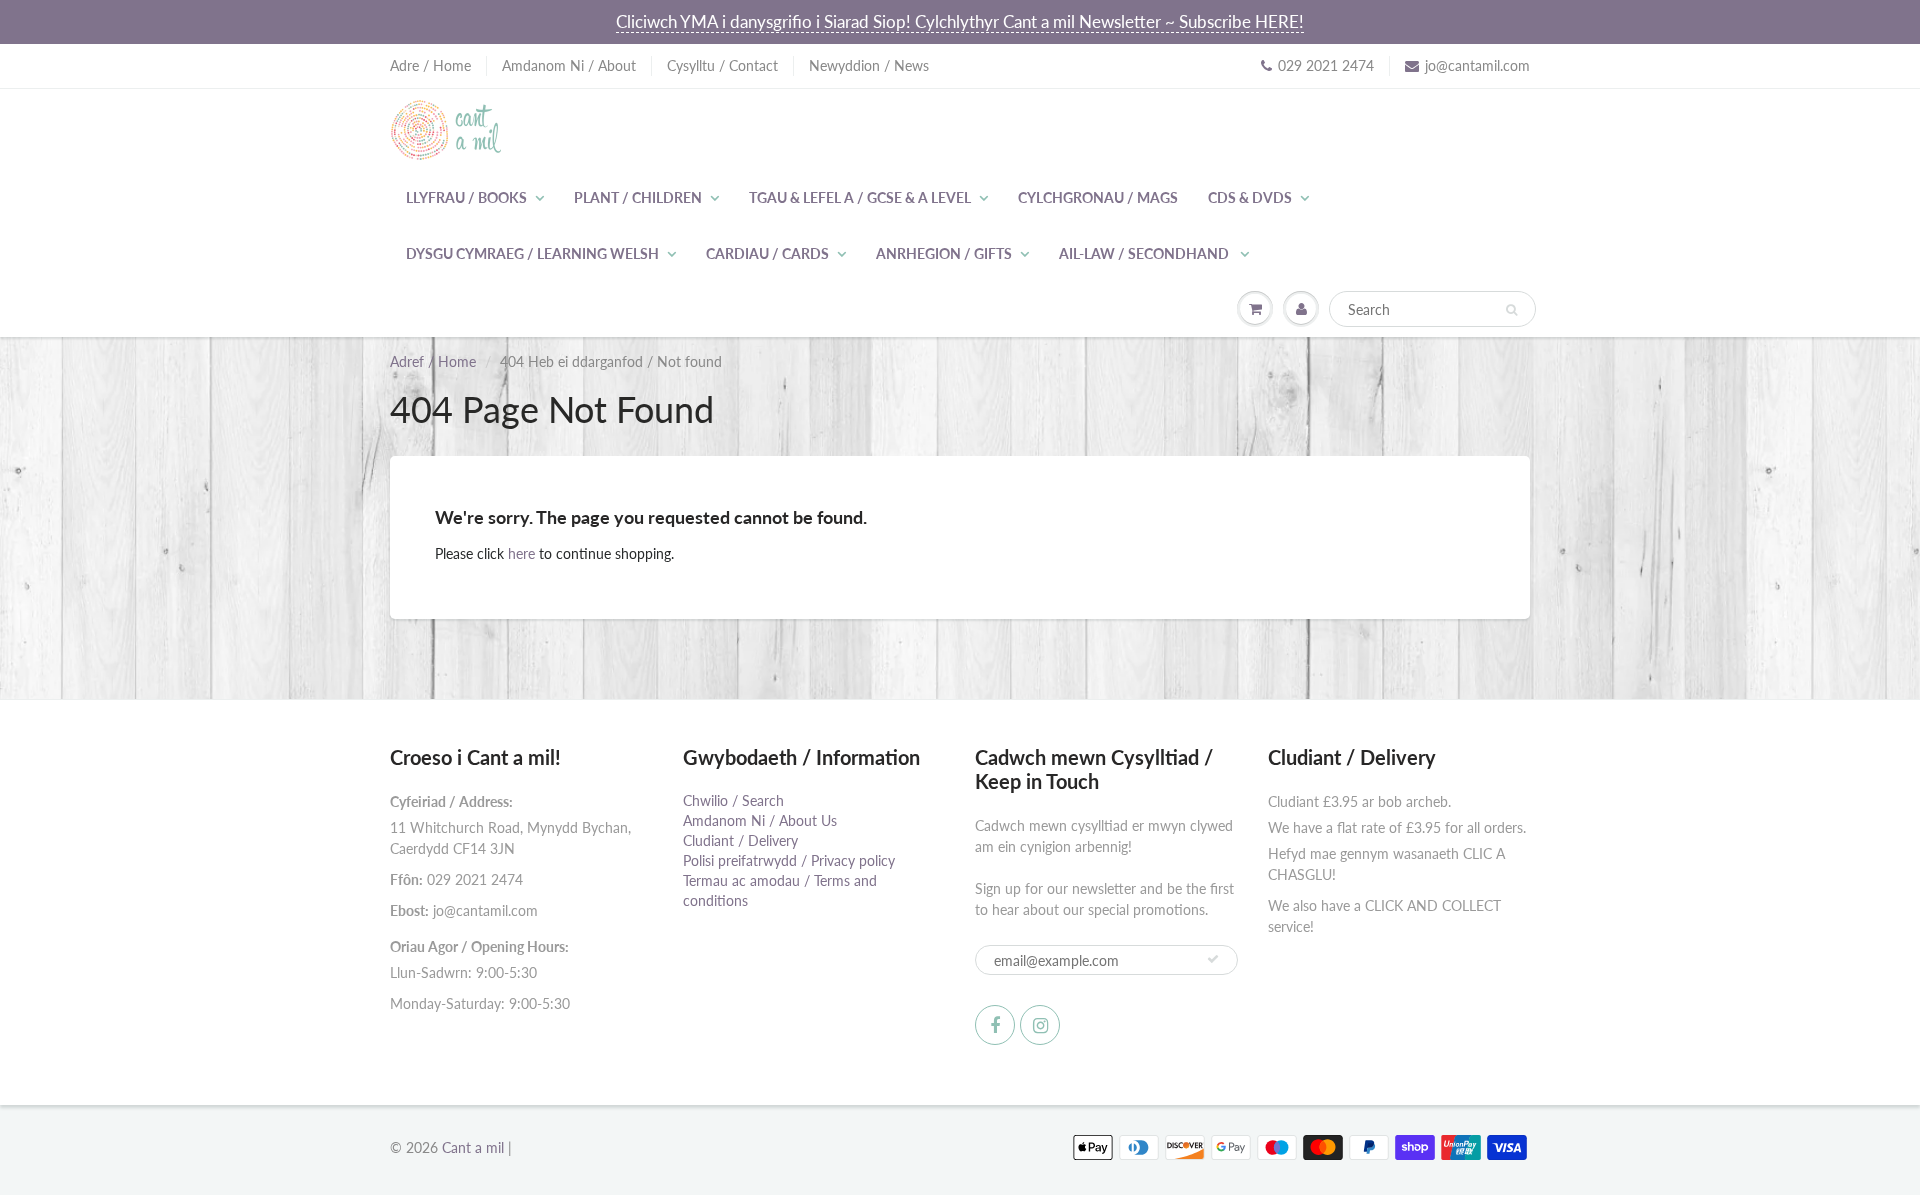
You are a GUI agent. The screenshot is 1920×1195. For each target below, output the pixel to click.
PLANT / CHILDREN (638, 197)
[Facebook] (995, 1025)
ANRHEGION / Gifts (944, 253)
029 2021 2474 (1326, 65)
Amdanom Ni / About (569, 65)
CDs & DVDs (1250, 197)
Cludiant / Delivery (740, 840)
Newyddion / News (869, 65)
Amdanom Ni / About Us (760, 820)
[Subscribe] (1213, 959)
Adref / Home (433, 361)
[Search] (1511, 310)
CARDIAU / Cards (767, 253)
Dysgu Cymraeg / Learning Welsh (532, 253)
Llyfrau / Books (466, 197)
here (521, 553)
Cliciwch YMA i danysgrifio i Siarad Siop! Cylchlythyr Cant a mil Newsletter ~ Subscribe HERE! (960, 21)
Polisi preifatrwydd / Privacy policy (789, 860)
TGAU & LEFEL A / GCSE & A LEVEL (860, 197)
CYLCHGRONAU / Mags (1098, 197)
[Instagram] (1040, 1025)
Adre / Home (430, 65)
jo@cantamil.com (1477, 65)
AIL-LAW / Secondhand (1145, 253)
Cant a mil (473, 1147)
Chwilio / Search (733, 800)
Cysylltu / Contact (722, 65)
